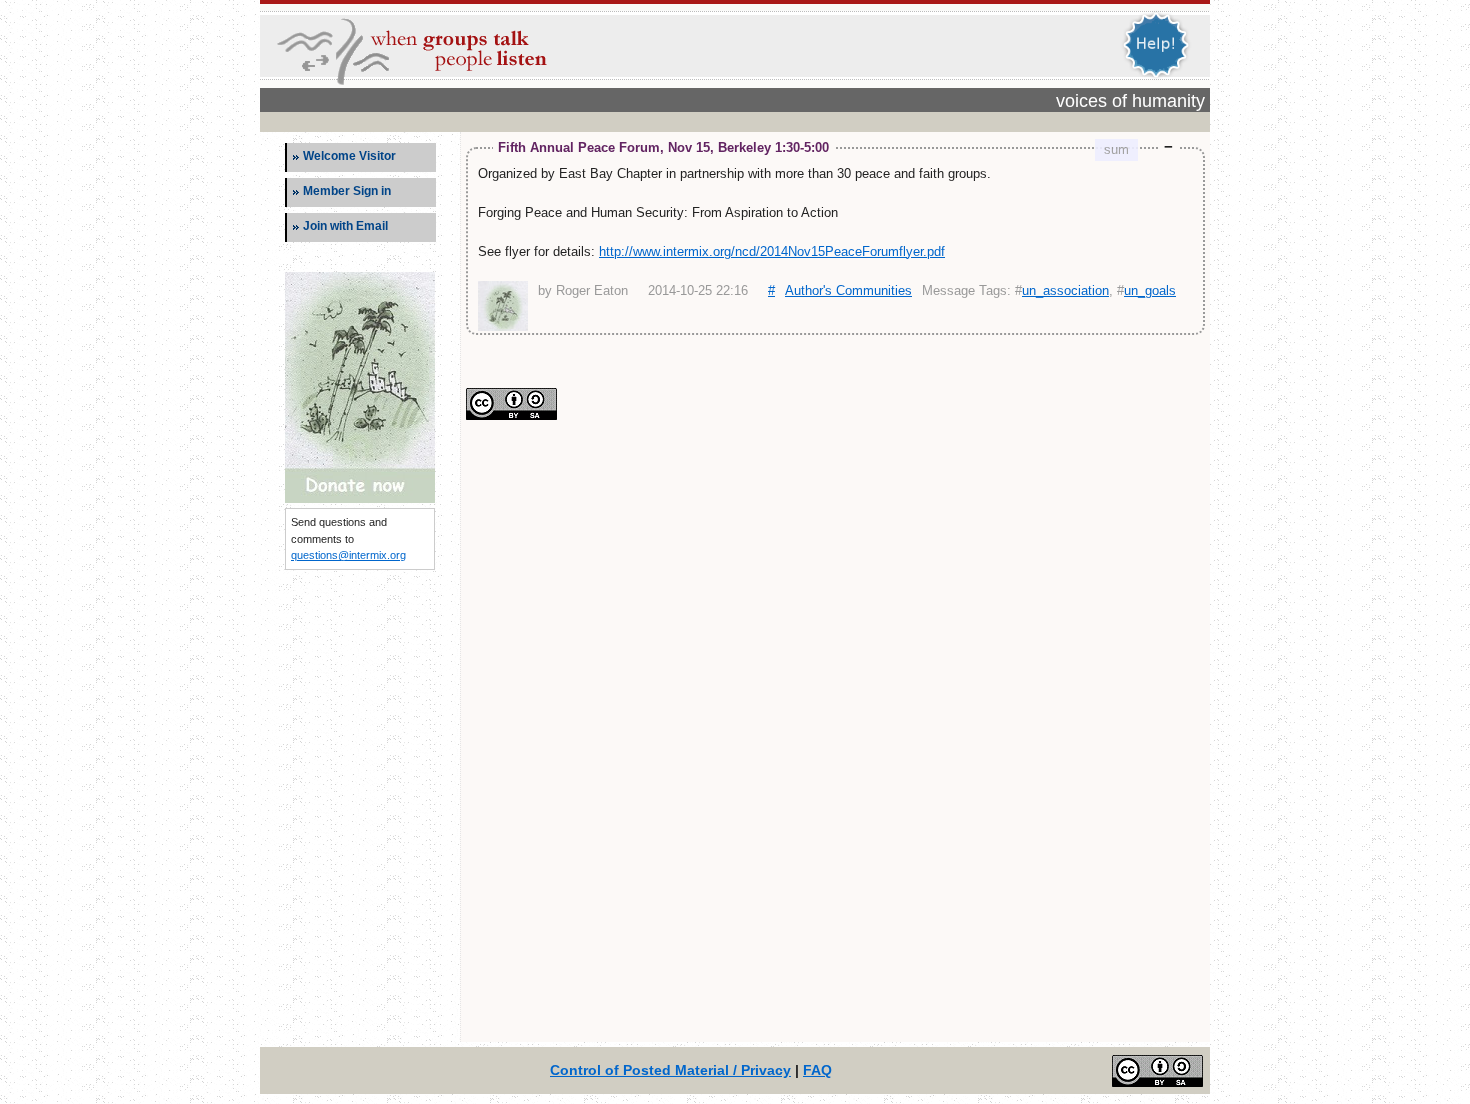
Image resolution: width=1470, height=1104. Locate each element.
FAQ (817, 1070)
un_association (1065, 290)
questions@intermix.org (348, 555)
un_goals (1150, 290)
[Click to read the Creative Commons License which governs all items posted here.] (511, 415)
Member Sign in (347, 191)
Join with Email (345, 226)
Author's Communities (848, 290)
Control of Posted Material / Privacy (670, 1070)
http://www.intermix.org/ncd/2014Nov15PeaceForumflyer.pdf (772, 251)
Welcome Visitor (349, 156)
